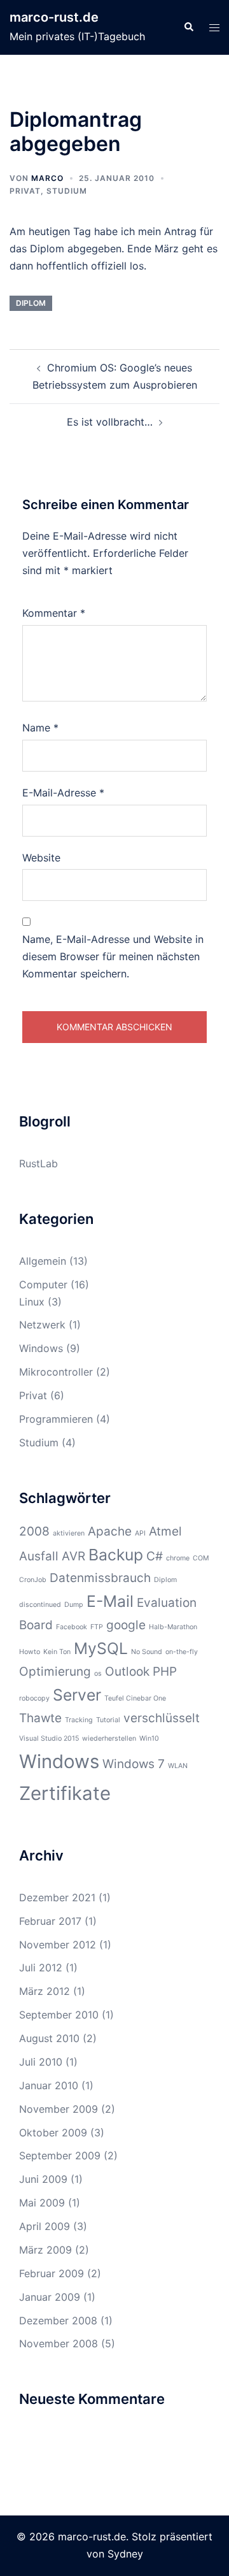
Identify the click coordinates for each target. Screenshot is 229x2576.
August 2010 (49, 2038)
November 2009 (59, 2109)
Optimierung (55, 1672)
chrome (178, 1558)
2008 (34, 1531)
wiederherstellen (109, 1738)
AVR (73, 1556)
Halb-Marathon (173, 1627)
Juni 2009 (43, 2179)
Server (77, 1695)
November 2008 (59, 2343)
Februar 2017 (50, 1921)
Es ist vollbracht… (110, 422)
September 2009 (60, 2155)
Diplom (31, 303)
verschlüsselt (162, 1718)
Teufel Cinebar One (135, 1698)
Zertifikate (65, 1793)
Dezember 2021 (57, 1897)
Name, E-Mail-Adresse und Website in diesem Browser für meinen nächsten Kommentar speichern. (113, 956)
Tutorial (108, 1720)
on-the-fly (182, 1652)
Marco (47, 178)
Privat (25, 191)
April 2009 (45, 2226)
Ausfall (39, 1556)
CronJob (33, 1580)
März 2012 (45, 1991)
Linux (32, 1302)
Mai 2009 (42, 2203)
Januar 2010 (49, 2085)
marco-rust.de (54, 17)
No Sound (147, 1652)
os (98, 1673)
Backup (116, 1555)
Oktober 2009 (53, 2133)
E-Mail (110, 1601)
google (126, 1625)
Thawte (40, 1718)
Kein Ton (57, 1652)
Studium (67, 191)
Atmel (165, 1531)
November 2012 (58, 1945)
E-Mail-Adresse (63, 793)
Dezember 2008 (58, 2321)
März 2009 (45, 2250)
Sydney (125, 2554)
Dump (74, 1605)
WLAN (178, 1766)
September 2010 (59, 2015)
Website (41, 858)
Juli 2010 (41, 2062)
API (140, 1533)
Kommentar (54, 613)
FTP (97, 1627)
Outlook (127, 1672)
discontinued (40, 1605)
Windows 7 (134, 1764)
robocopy (34, 1698)
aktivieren (69, 1533)
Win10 (149, 1738)
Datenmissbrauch (100, 1578)
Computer (43, 1284)
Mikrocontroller (56, 1372)
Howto (30, 1652)
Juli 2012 (41, 1968)
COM (201, 1558)
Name (40, 728)
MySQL (101, 1648)
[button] (188, 27)
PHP (165, 1672)
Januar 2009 (50, 2297)
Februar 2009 (52, 2273)
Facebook (72, 1627)
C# (155, 1556)
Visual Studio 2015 (49, 1738)
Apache (110, 1531)
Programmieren (56, 1419)
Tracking (79, 1720)
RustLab (38, 1163)
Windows (41, 1348)
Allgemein (43, 1261)
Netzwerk (42, 1325)
